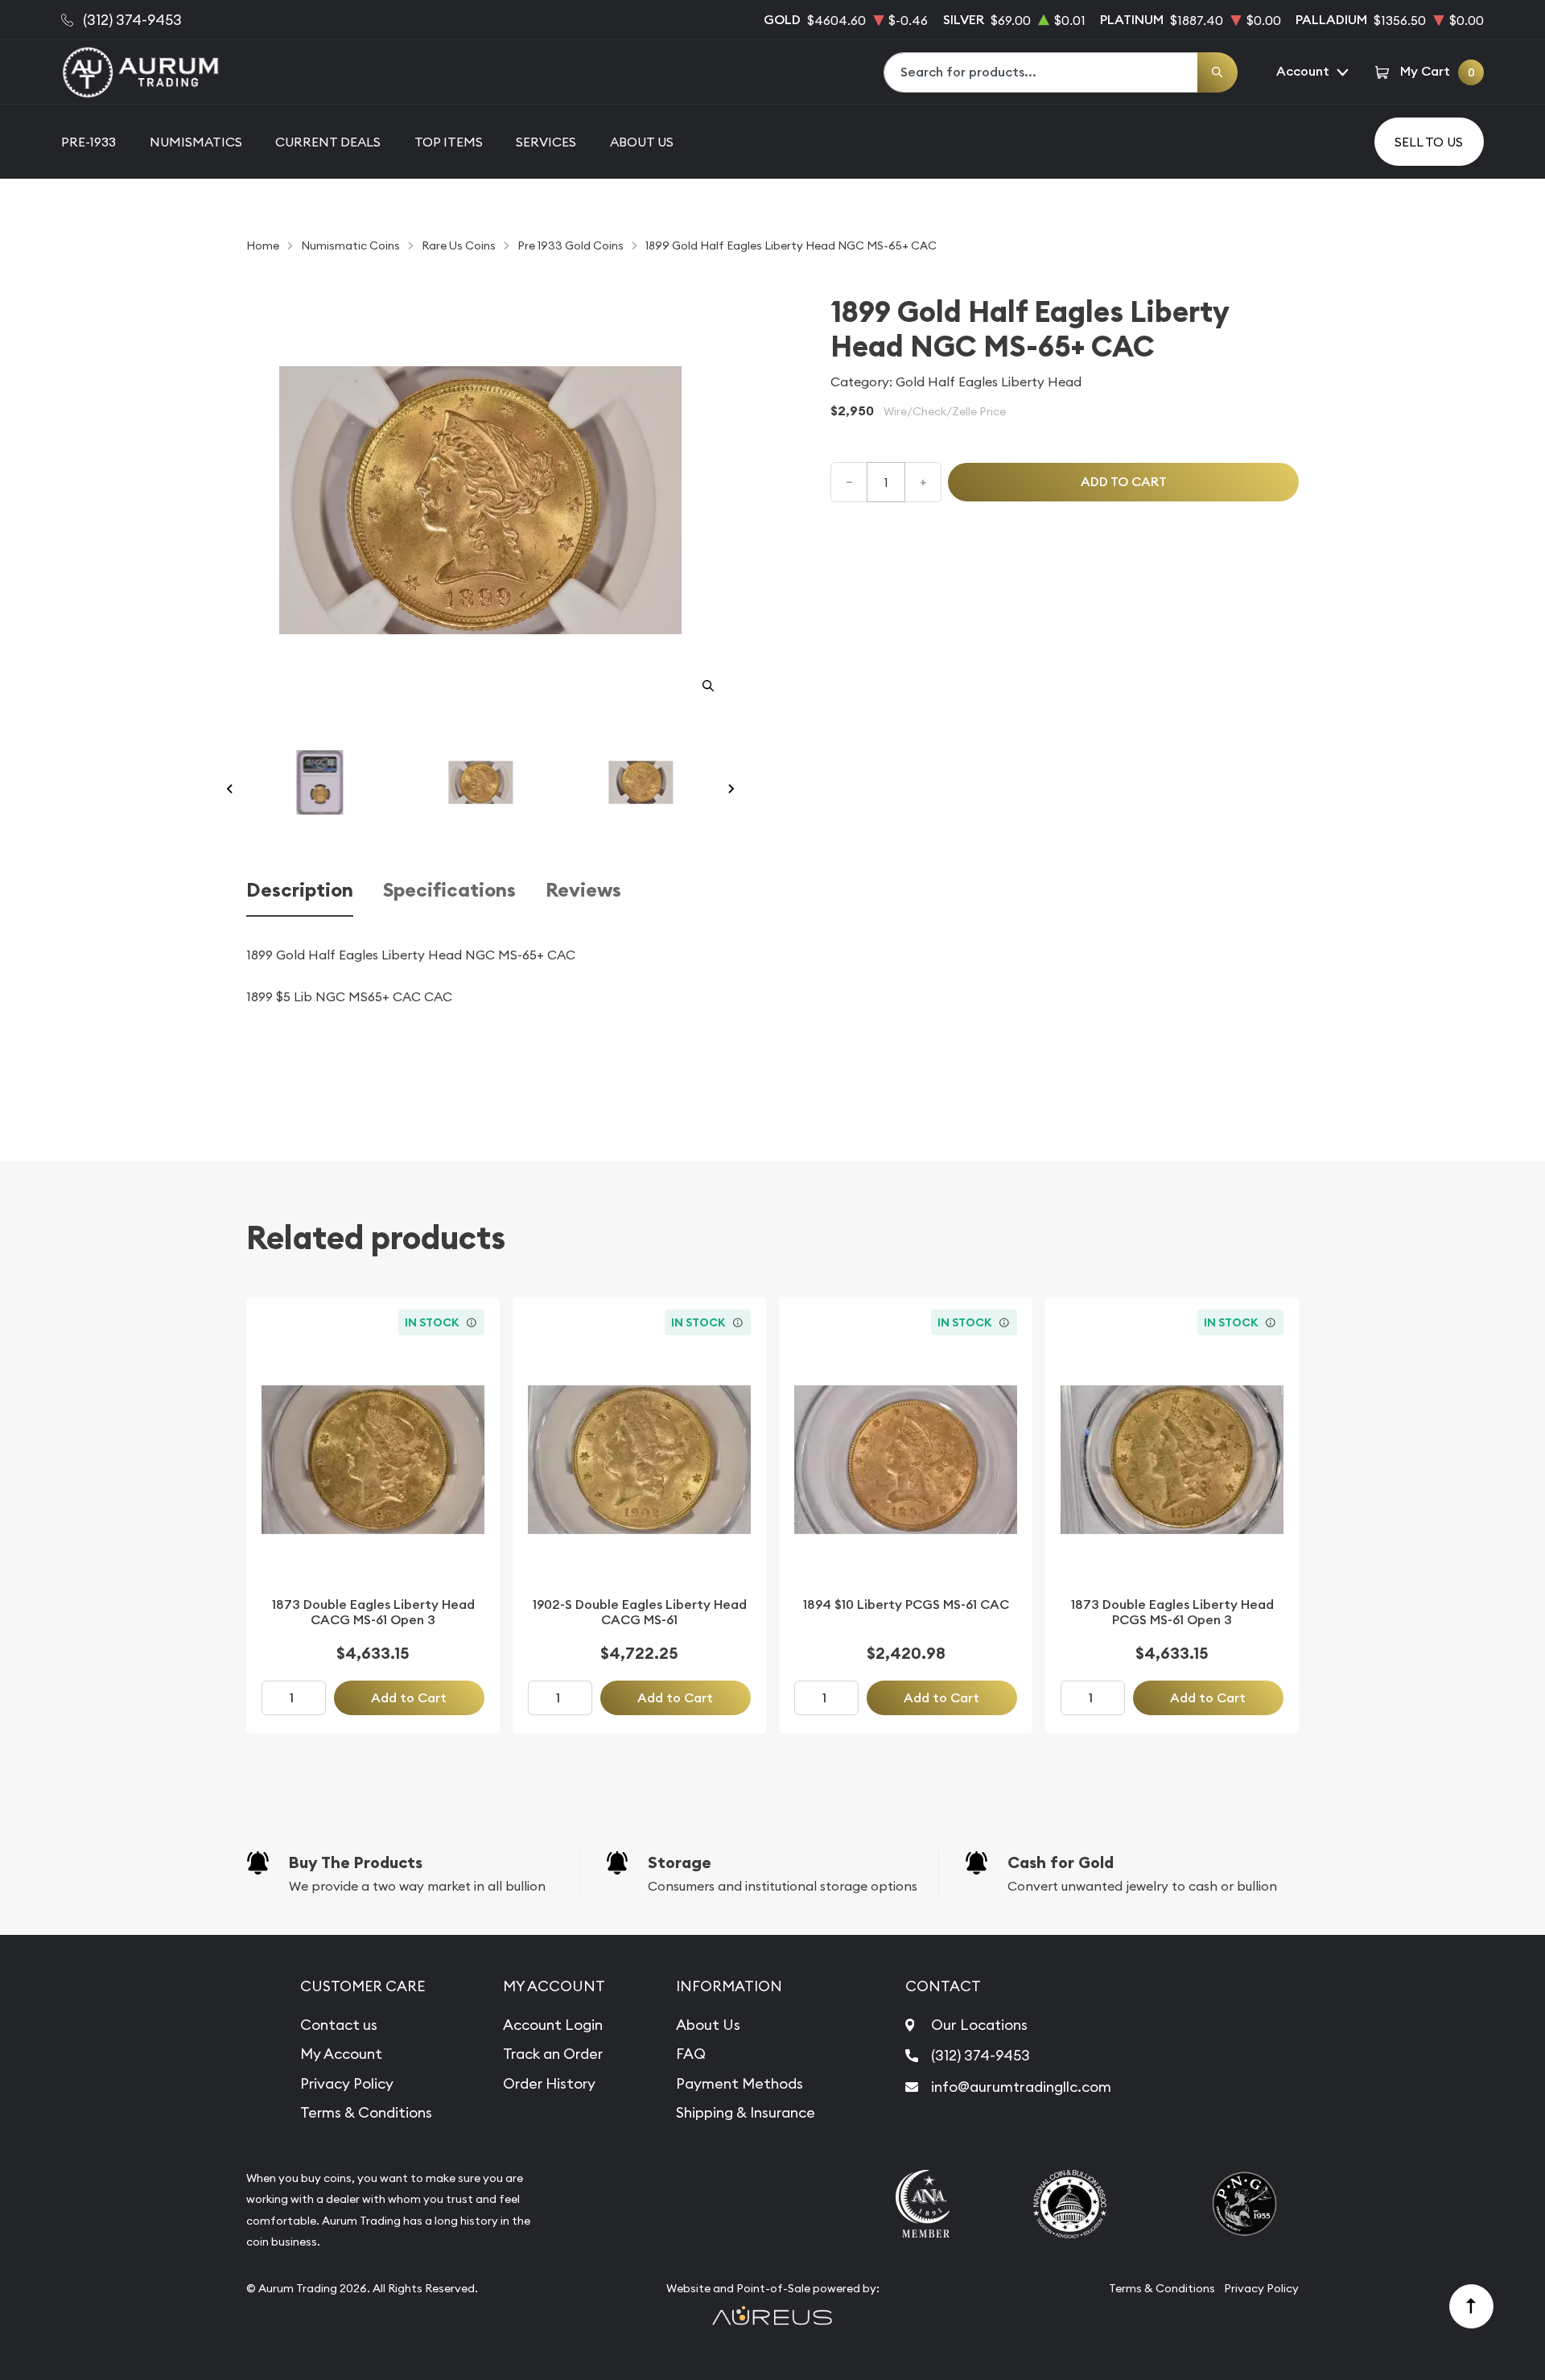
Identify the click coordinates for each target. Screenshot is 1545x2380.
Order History (549, 2083)
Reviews (583, 891)
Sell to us (1429, 142)
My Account (341, 2054)
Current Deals (328, 142)
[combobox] (1041, 72)
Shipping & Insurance (746, 2112)
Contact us (339, 2025)
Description (300, 891)
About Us (642, 142)
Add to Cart (409, 1698)
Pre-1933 (89, 142)
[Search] (1217, 72)
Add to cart (1124, 482)
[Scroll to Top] (1472, 2307)
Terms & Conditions (366, 2112)
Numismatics (196, 142)
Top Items (449, 142)
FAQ (691, 2054)
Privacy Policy (347, 2083)
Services (546, 142)
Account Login (553, 2025)
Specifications (449, 891)
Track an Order (553, 2054)
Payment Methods (740, 2083)
